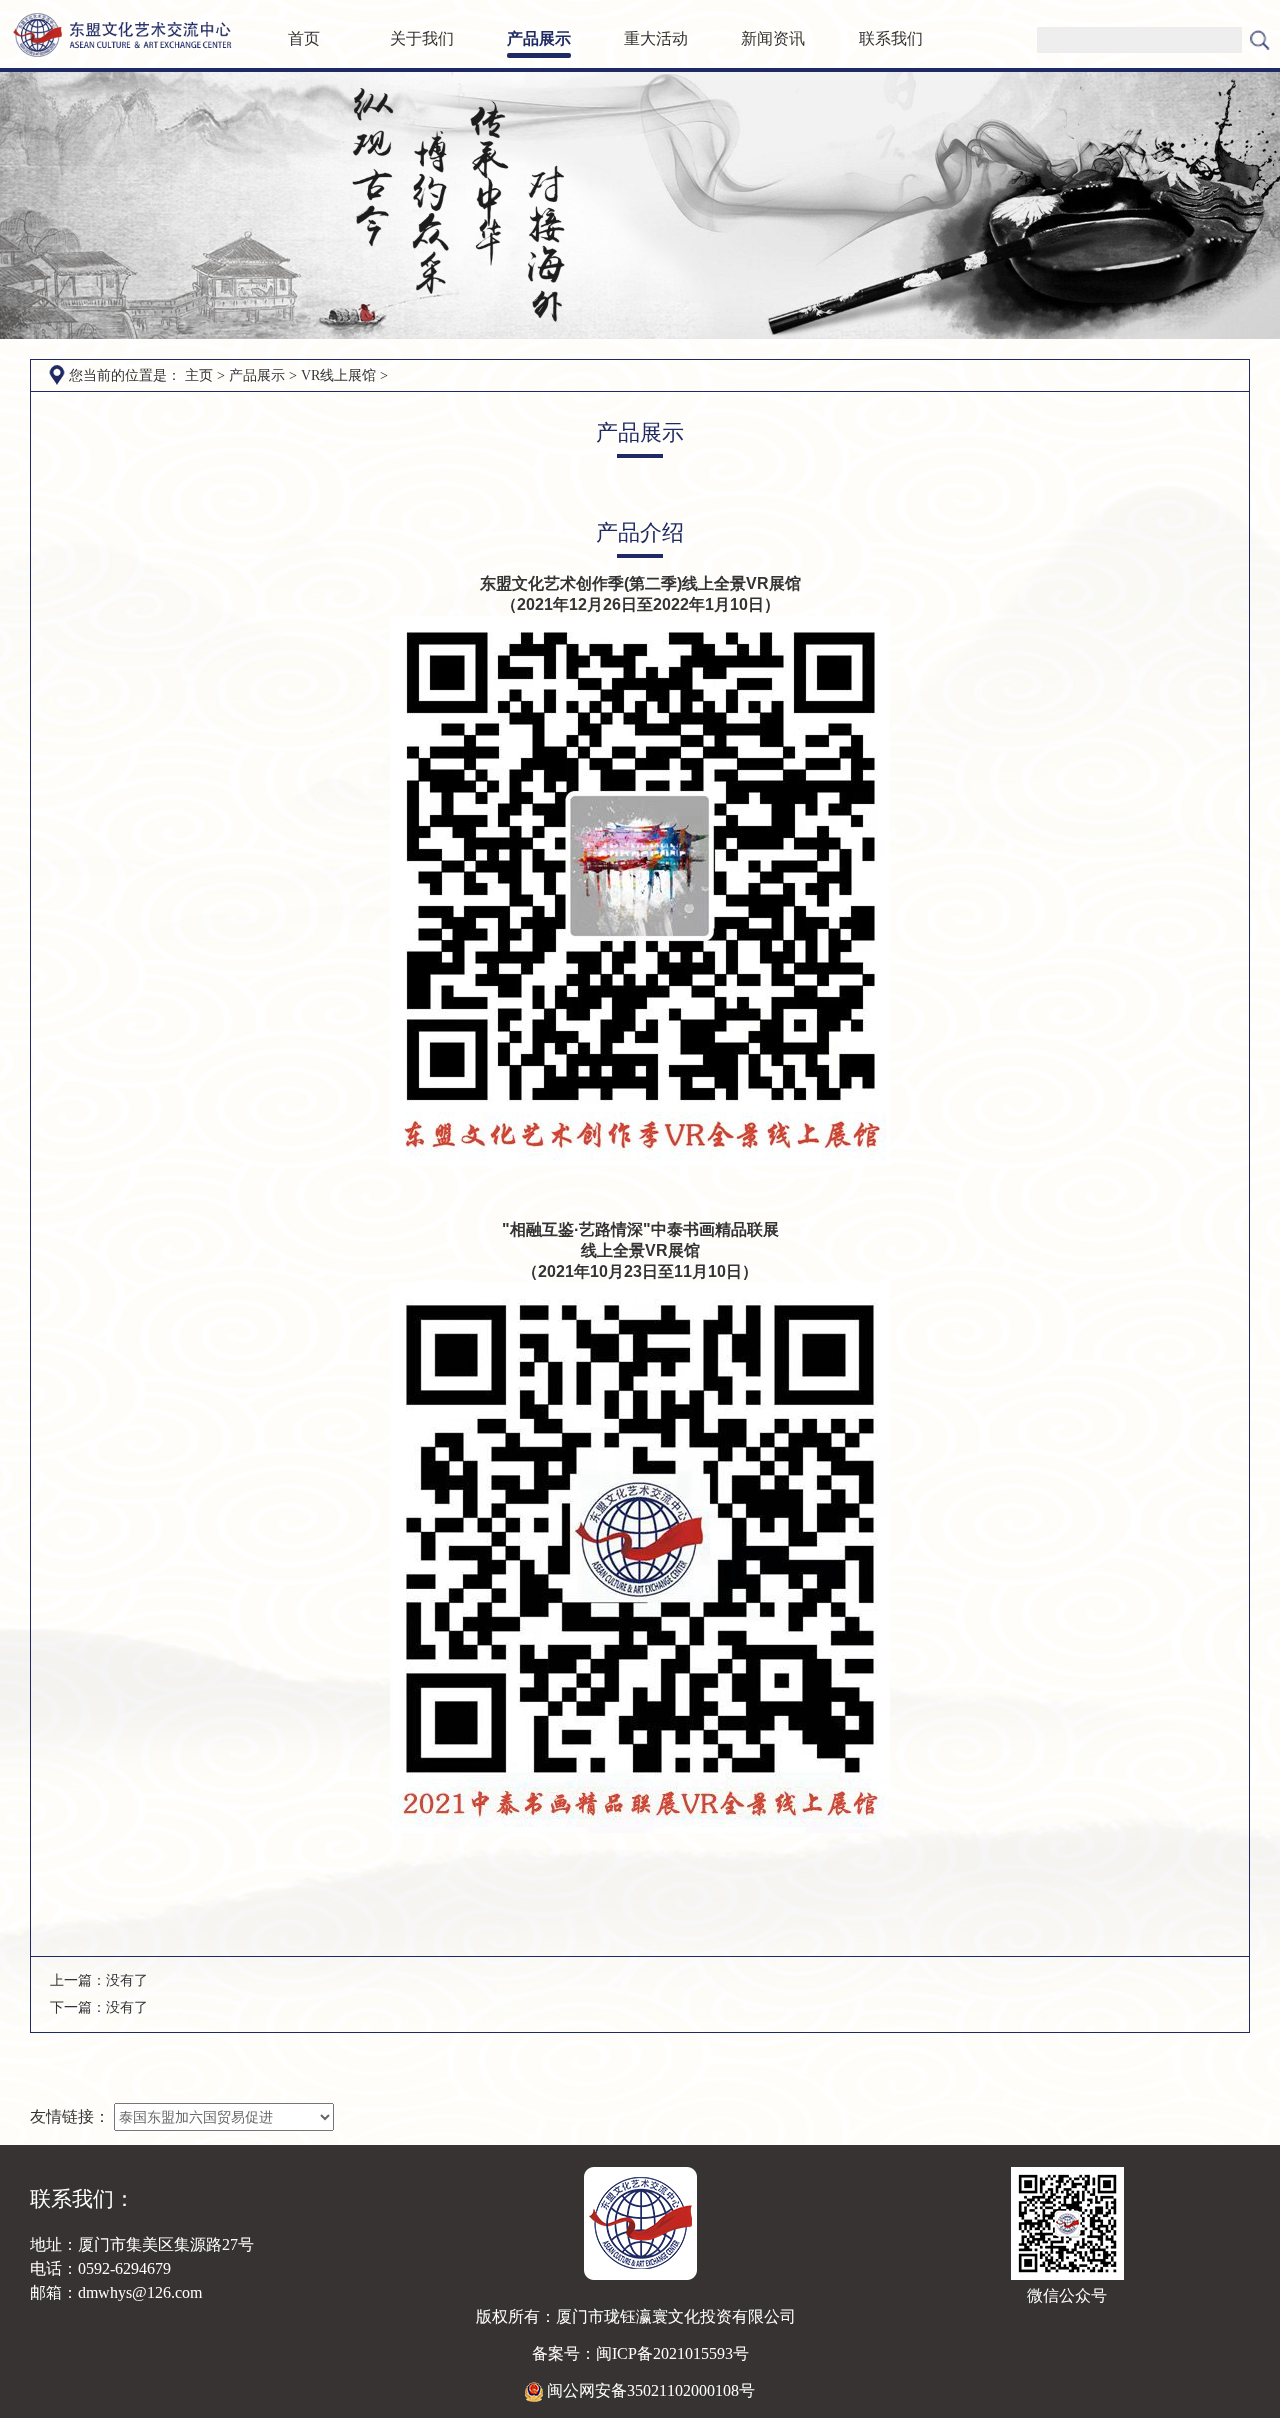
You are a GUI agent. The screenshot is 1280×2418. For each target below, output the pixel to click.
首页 (304, 38)
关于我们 (422, 38)
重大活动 (656, 38)
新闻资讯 (773, 38)
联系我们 (891, 38)
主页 (199, 375)
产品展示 (539, 38)
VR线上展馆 (338, 375)
